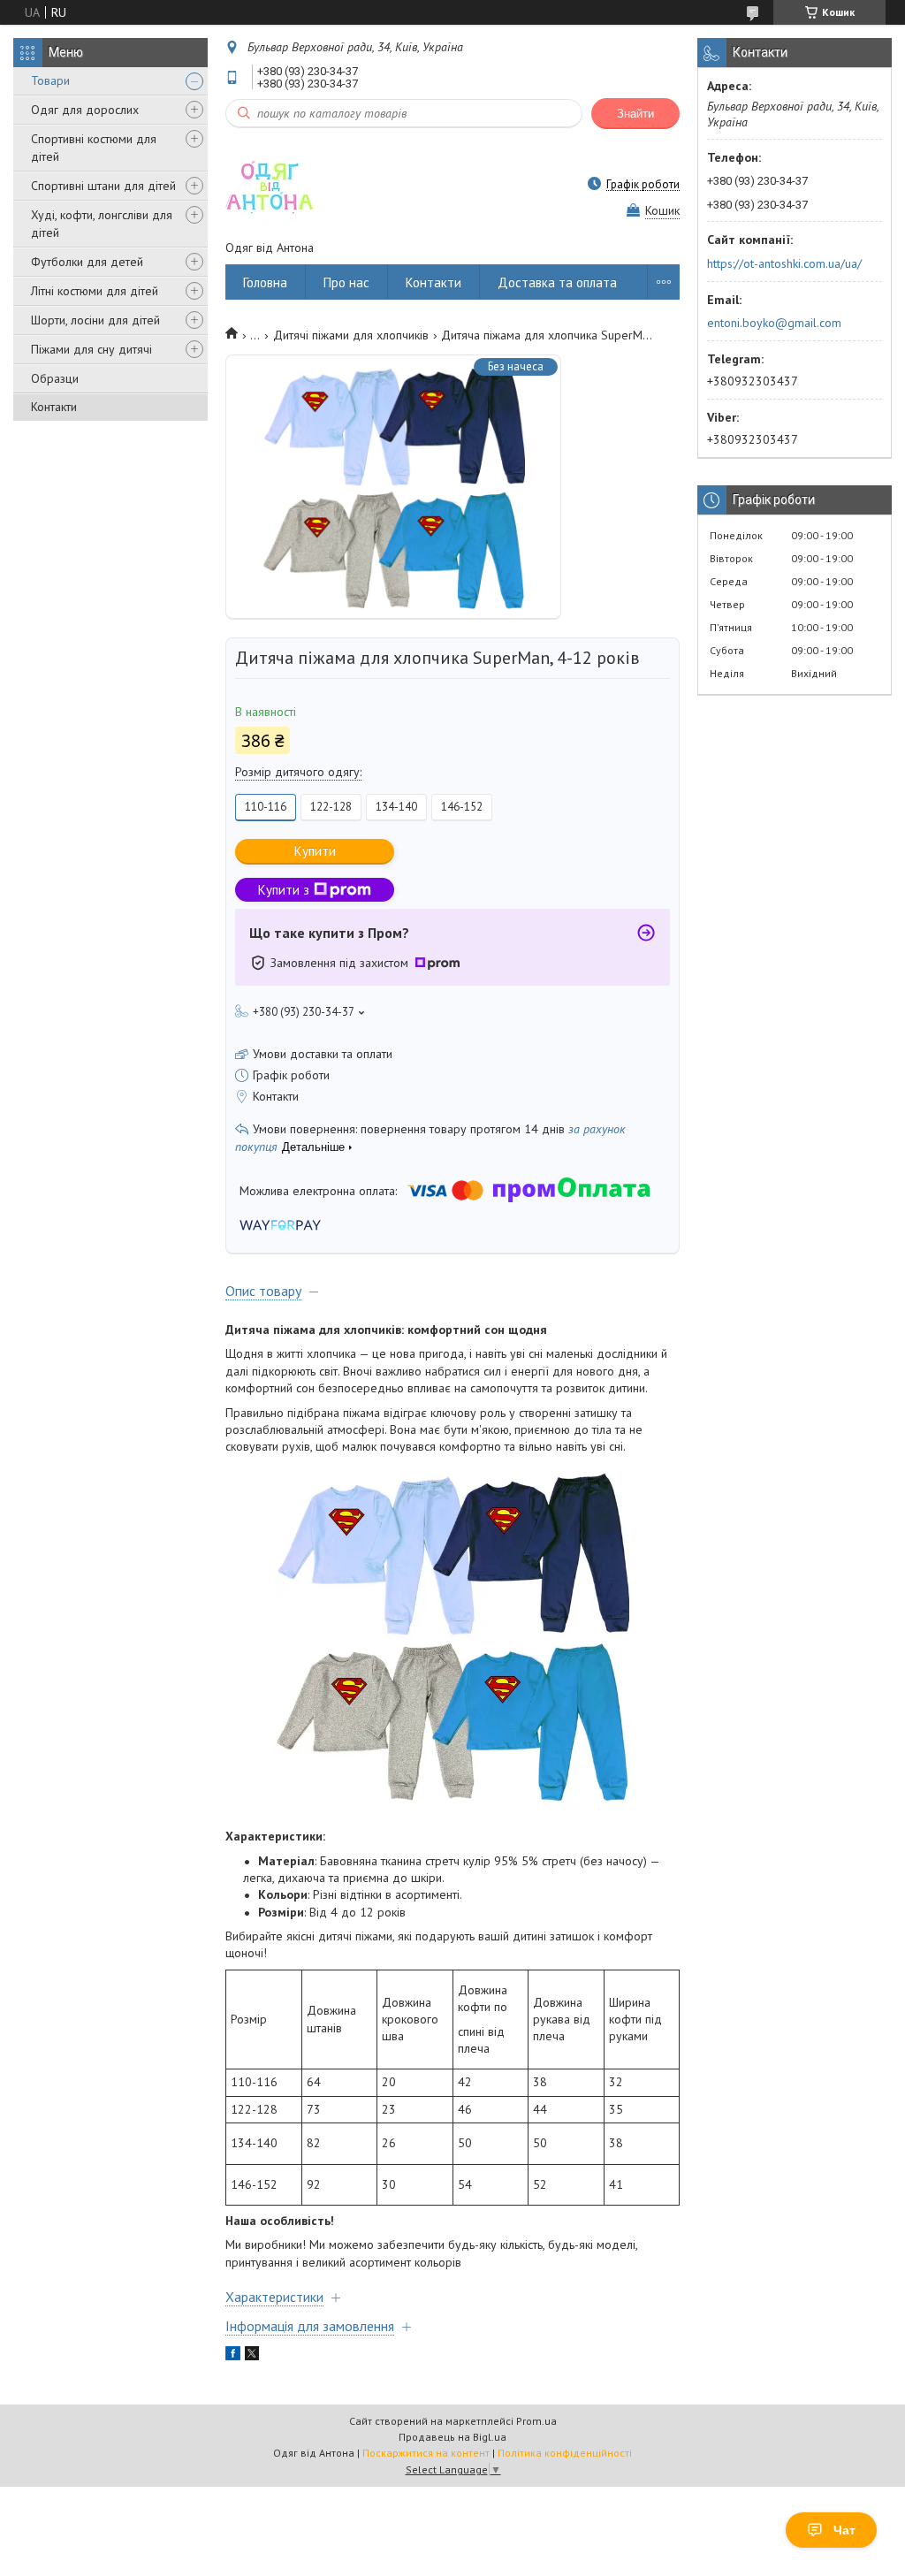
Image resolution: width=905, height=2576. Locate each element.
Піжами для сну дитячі (91, 349)
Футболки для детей (87, 262)
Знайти (635, 114)
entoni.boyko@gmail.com (774, 323)
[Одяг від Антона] (270, 184)
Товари (50, 80)
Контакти (54, 407)
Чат (844, 2530)
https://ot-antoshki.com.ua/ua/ (784, 263)
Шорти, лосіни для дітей (95, 320)
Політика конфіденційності (565, 2453)
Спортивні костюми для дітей (94, 148)
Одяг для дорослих (85, 110)
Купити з (284, 890)
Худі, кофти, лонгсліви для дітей (102, 224)
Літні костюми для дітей (95, 291)
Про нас (346, 282)
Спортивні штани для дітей (103, 186)
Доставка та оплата (557, 282)
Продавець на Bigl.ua (452, 2437)
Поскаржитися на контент (426, 2453)
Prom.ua (536, 2421)
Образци (55, 378)
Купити (315, 851)
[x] (252, 2356)
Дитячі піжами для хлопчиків (351, 335)
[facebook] (233, 2356)
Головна (265, 282)
